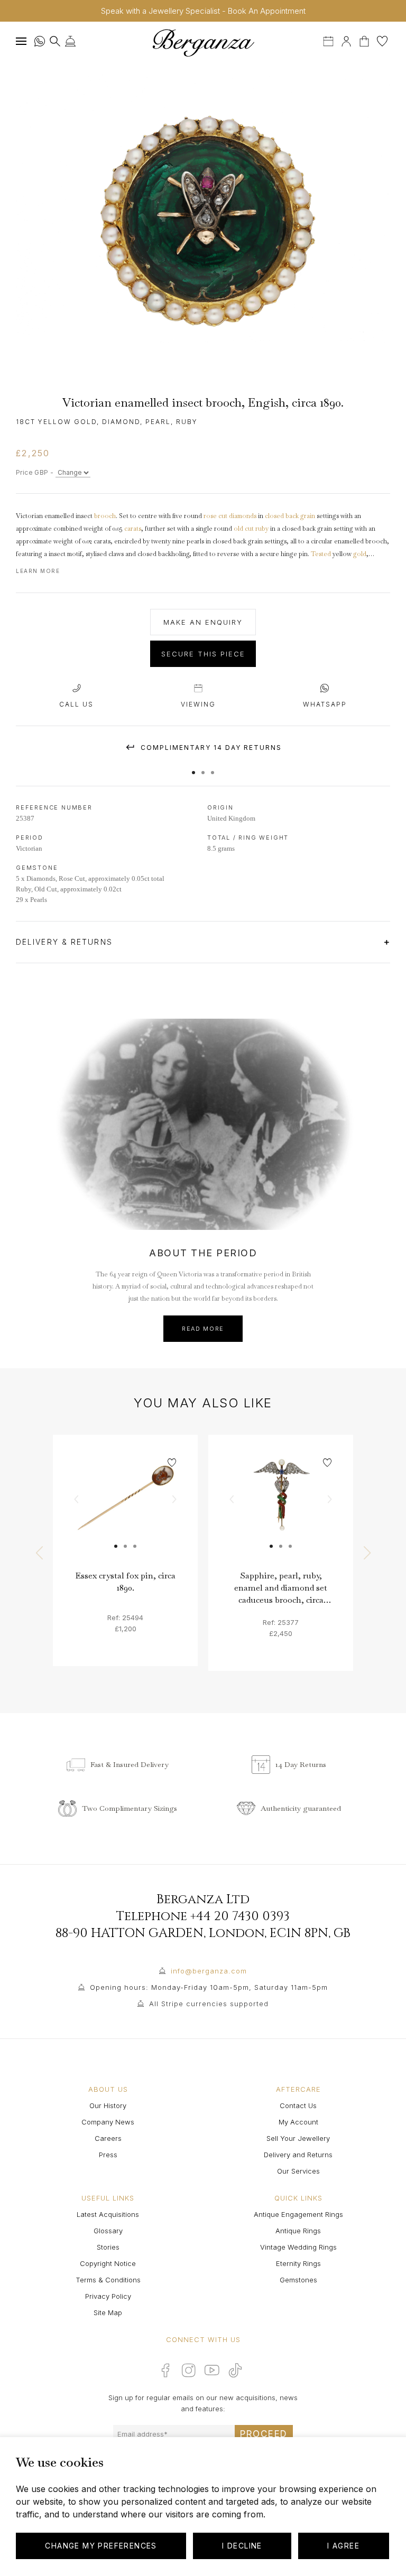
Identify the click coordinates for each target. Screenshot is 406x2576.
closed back (282, 516)
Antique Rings (298, 2231)
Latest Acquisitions (108, 2214)
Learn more (38, 571)
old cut (244, 529)
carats (133, 529)
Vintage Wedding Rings (298, 2247)
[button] (193, 767)
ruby (262, 529)
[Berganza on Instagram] (189, 2370)
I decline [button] (242, 2546)
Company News (108, 2122)
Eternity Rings (298, 2263)
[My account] (346, 40)
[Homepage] (203, 43)
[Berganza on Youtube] (212, 2370)
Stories (108, 2247)
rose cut (215, 516)
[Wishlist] (382, 40)
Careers (108, 2138)
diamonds (243, 516)
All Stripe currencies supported (209, 2004)
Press (108, 2155)
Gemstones (298, 2280)
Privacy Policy (108, 2296)
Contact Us (298, 2105)
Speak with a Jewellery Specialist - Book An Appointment (203, 11)
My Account (298, 2122)
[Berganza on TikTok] (235, 2370)
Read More (203, 1329)
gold (360, 554)
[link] (125, 1507)
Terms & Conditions (108, 2280)
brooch (105, 516)
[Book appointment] (329, 40)
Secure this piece (203, 654)
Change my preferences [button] (101, 2546)
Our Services (298, 2171)
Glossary (108, 2231)
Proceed (264, 2434)
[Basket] (365, 40)
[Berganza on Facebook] (165, 2370)
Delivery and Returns (298, 2155)
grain (308, 516)
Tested (321, 554)
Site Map (108, 2312)
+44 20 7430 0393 (240, 1916)
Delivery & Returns (66, 942)
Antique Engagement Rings (298, 2214)
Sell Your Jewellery (298, 2138)
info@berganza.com (209, 1971)
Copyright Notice (108, 2263)
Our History (108, 2105)
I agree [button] (343, 2546)
